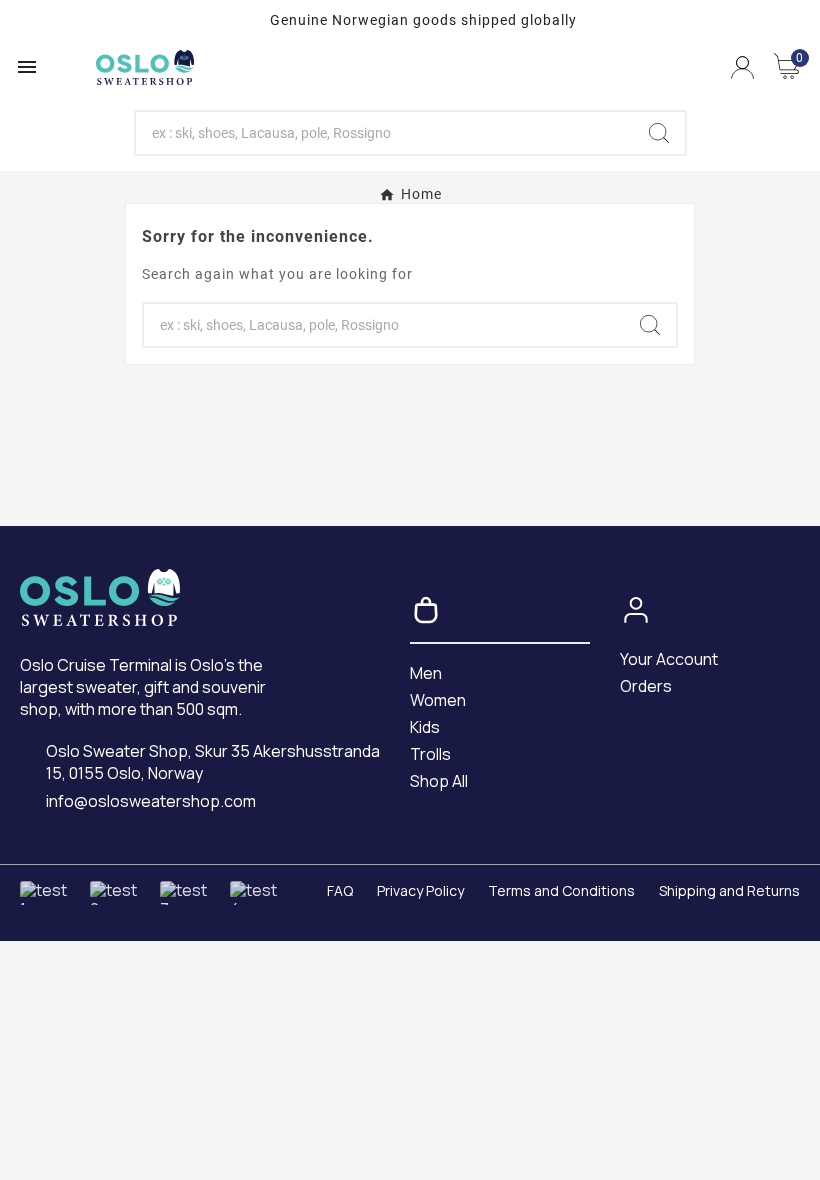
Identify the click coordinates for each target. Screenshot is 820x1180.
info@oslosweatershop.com (151, 801)
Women (438, 700)
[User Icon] (742, 67)
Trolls (430, 754)
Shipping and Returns (729, 890)
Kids (425, 727)
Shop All (439, 781)
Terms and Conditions (561, 890)
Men (426, 673)
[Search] (659, 133)
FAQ (340, 890)
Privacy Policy (420, 890)
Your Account (669, 659)
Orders (646, 686)
